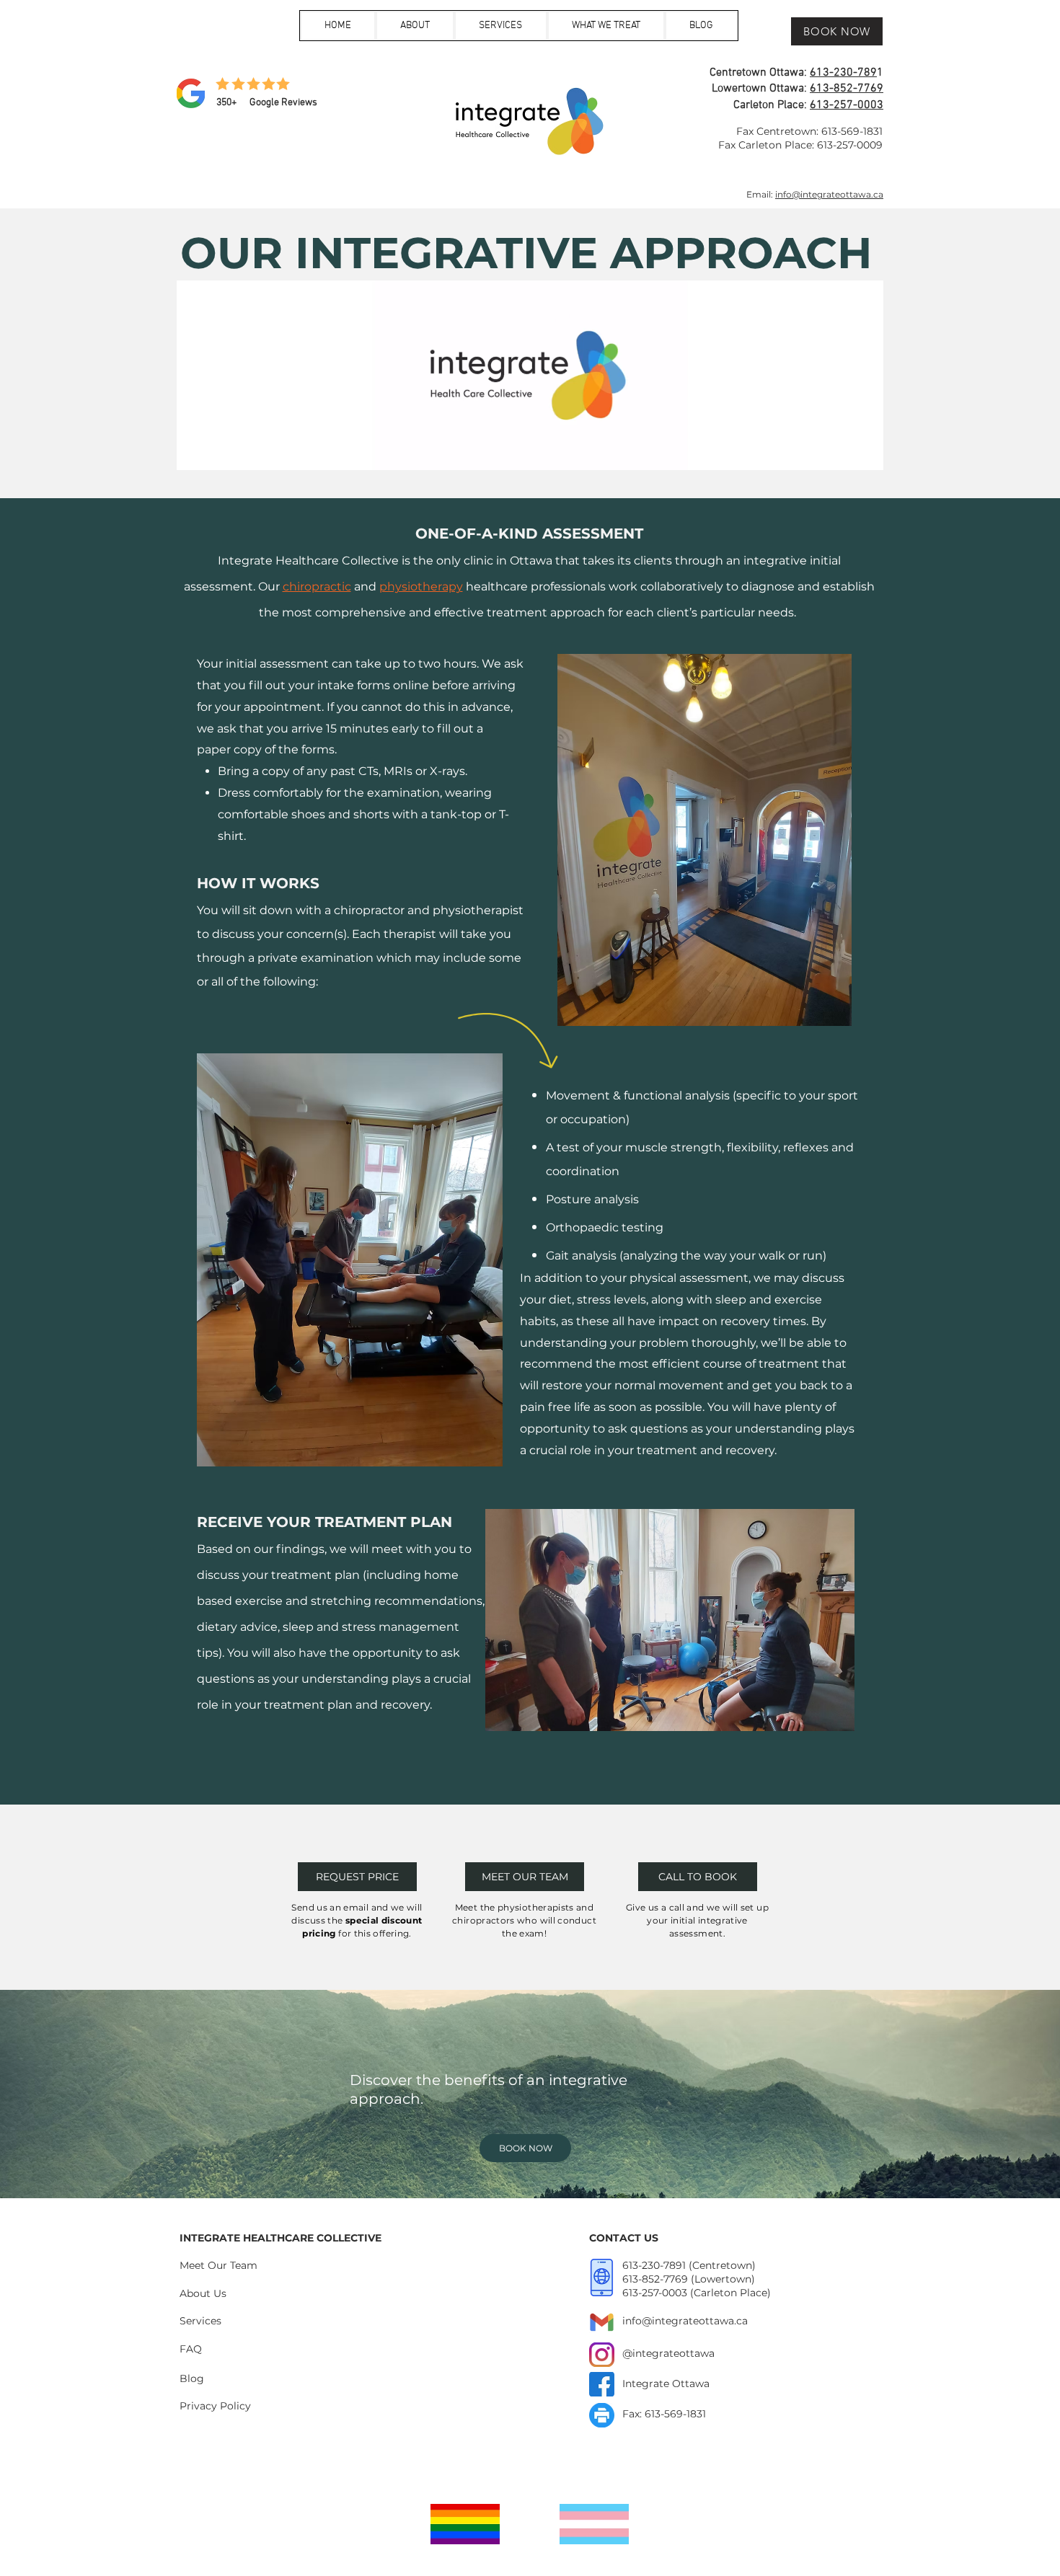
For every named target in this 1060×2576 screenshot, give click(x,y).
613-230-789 (843, 73)
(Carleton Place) (730, 2293)
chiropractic (317, 587)
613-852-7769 (847, 89)
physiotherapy (421, 587)
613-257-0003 (847, 105)
